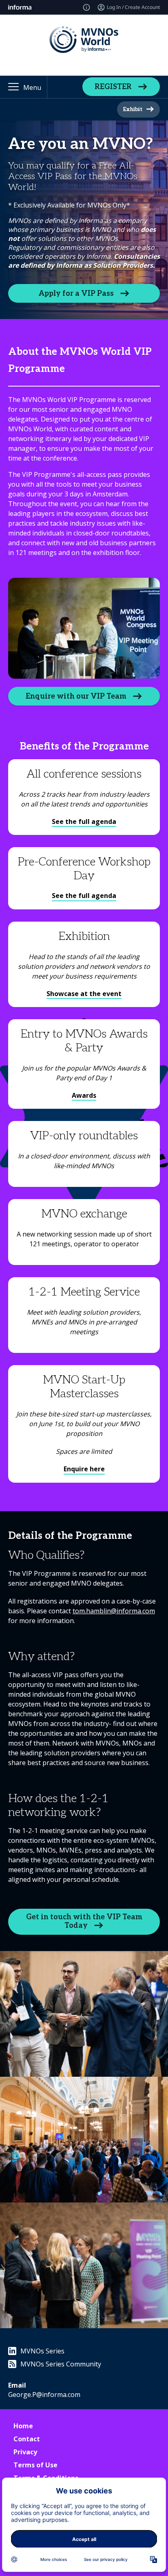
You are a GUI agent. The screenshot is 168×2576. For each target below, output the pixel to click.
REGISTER (113, 87)
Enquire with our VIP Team (76, 696)
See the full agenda (84, 822)
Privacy (25, 2452)
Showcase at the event (84, 994)
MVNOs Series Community (61, 2364)
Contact (27, 2439)
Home (23, 2426)
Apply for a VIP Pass (76, 294)
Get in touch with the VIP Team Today (84, 1921)
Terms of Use (35, 2465)
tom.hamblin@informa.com (114, 1611)
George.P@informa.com (44, 2395)
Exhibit (133, 109)
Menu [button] (32, 87)
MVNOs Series (42, 2351)
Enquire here (84, 1469)
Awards (84, 1095)
